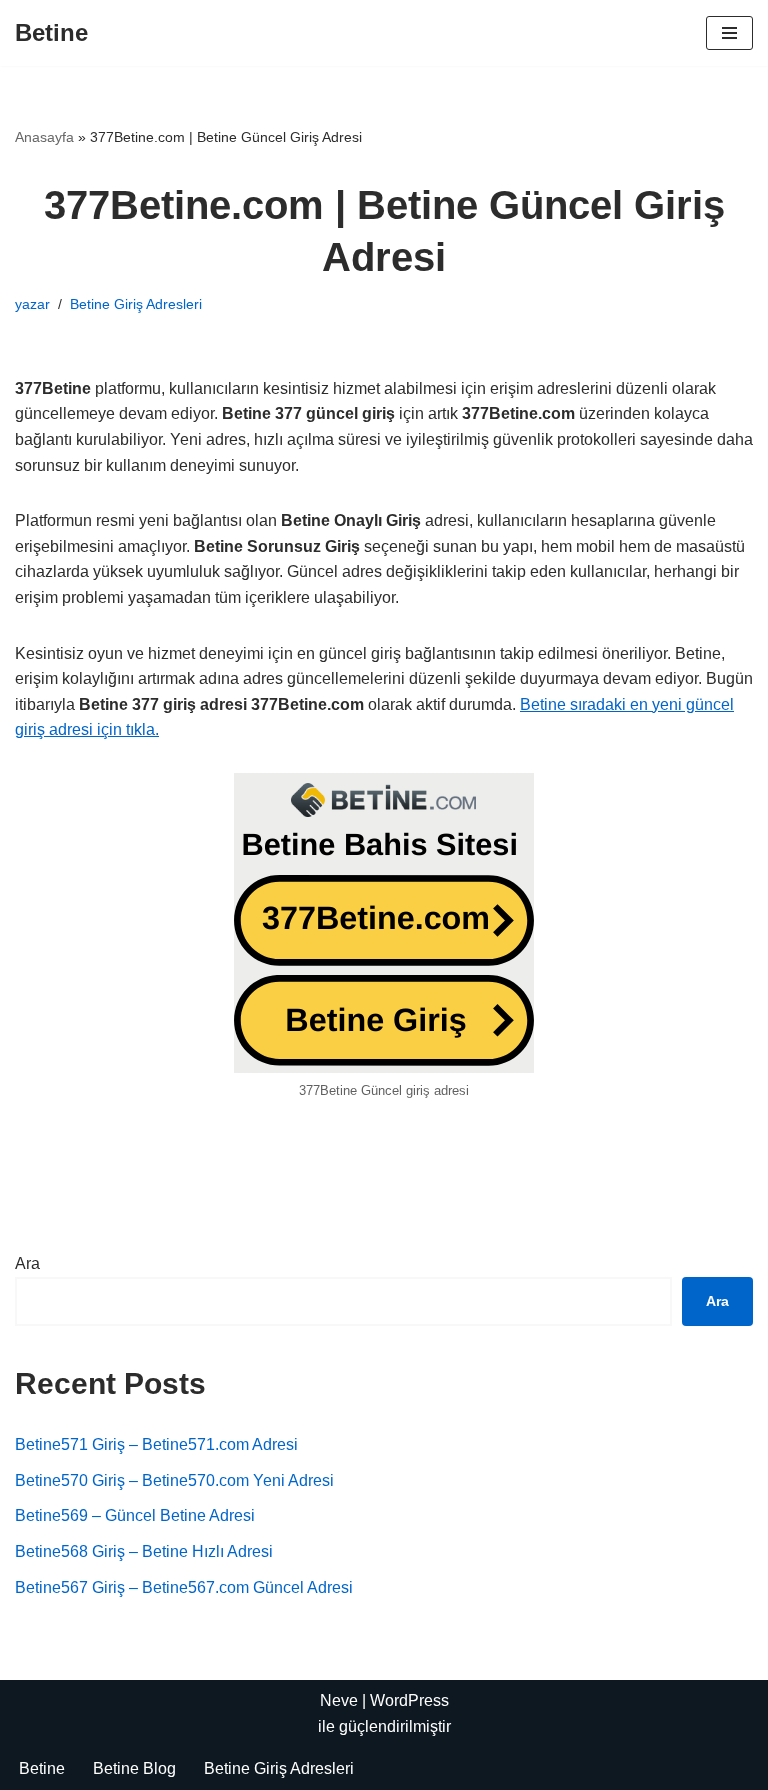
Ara (27, 1263)
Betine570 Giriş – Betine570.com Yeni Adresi (174, 1480)
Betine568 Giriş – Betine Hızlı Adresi (144, 1551)
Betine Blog (134, 1768)
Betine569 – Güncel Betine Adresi (135, 1515)
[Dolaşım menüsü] (729, 33)
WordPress (409, 1700)
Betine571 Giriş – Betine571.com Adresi (156, 1444)
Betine (42, 1768)
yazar (32, 304)
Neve (339, 1700)
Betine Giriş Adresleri (136, 304)
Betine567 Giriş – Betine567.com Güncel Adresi (184, 1587)
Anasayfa (44, 137)
